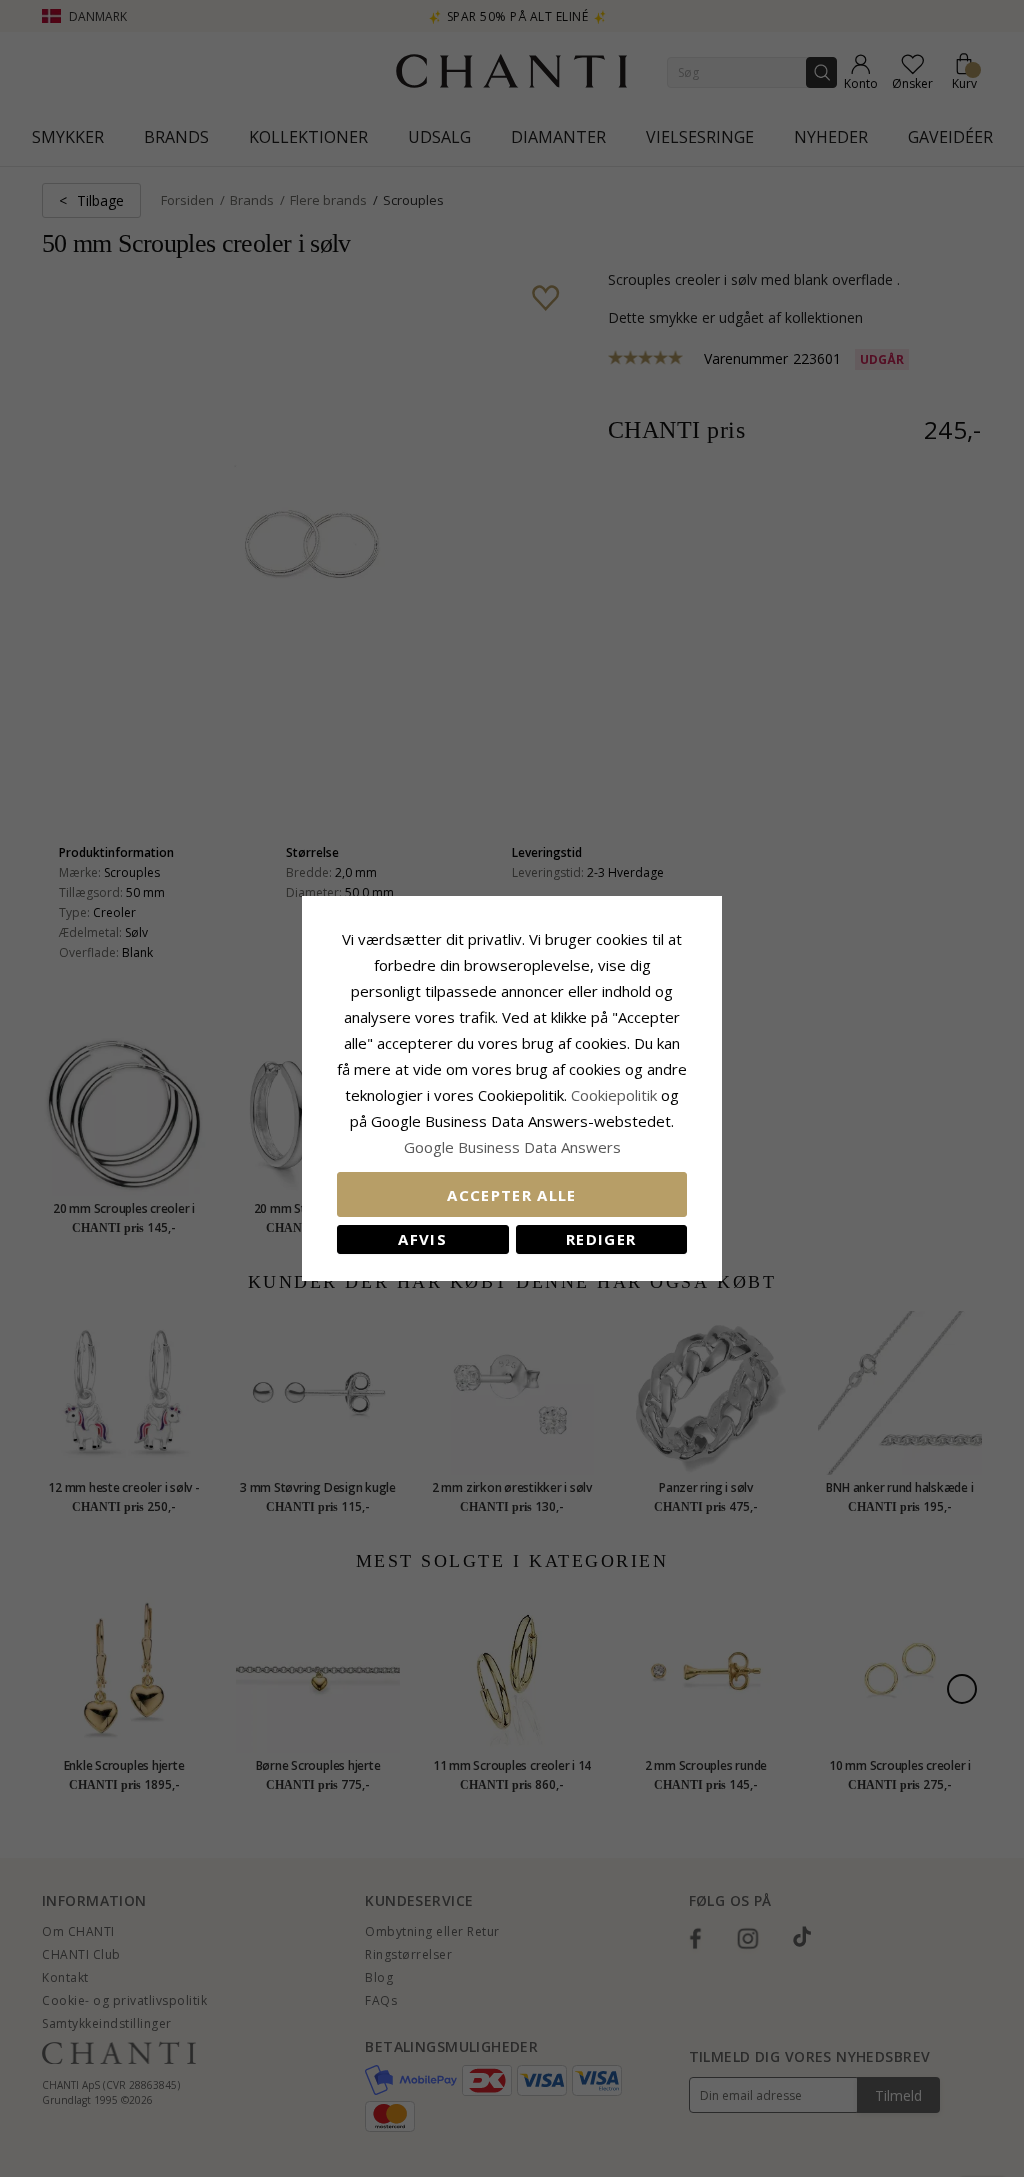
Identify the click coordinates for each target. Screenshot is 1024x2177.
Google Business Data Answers (512, 1147)
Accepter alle (512, 1195)
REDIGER (601, 1239)
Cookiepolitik (614, 1095)
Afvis (422, 1239)
